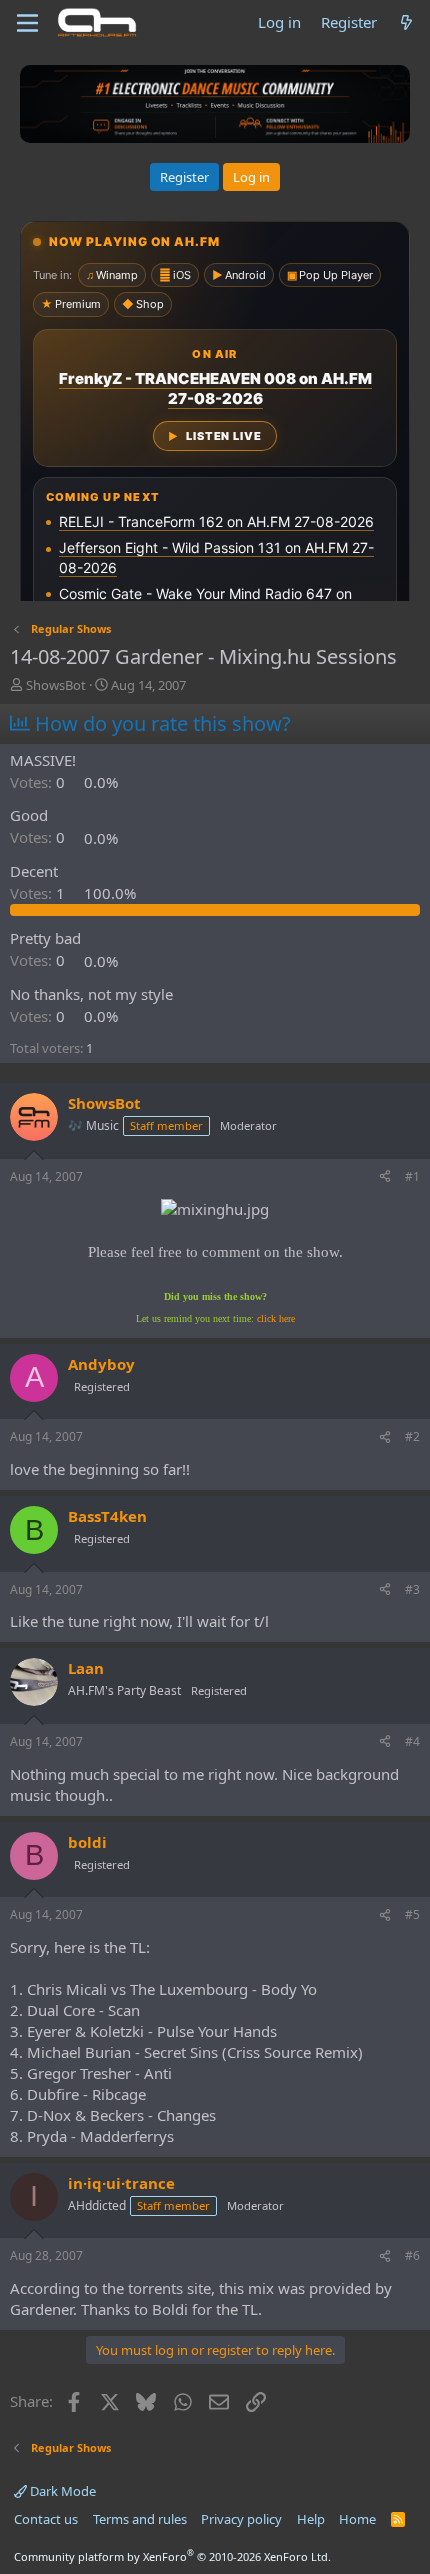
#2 (412, 1436)
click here (276, 1318)
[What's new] (406, 22)
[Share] (385, 1177)
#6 (412, 2255)
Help (311, 2519)
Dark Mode (61, 2491)
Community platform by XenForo (172, 2556)
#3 (412, 1589)
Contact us (46, 2519)
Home (357, 2519)
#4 (412, 1741)
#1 (412, 1176)
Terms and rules (140, 2519)
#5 (412, 1914)
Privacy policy (241, 2519)
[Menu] (27, 23)
